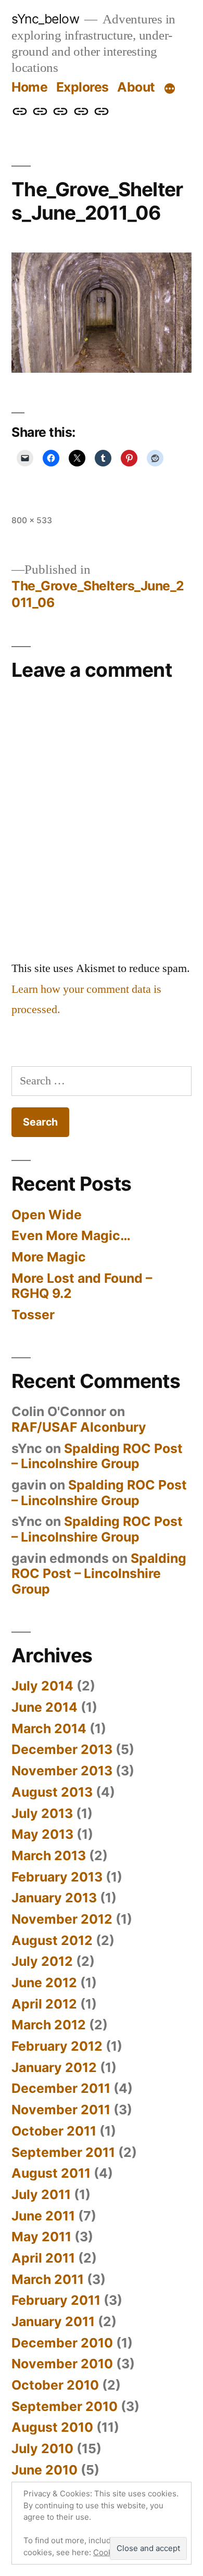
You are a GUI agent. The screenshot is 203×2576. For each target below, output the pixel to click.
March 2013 (49, 1855)
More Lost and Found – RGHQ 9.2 (82, 1286)
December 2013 (62, 1749)
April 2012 (44, 2004)
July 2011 (41, 2194)
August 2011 (51, 2173)
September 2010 (65, 2406)
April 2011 (43, 2258)
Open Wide (47, 1215)
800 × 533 (32, 520)
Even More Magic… (71, 1235)
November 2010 (62, 2364)
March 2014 (49, 1728)
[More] (170, 89)
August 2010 (52, 2427)
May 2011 (41, 2237)
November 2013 (62, 1771)
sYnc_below (45, 19)
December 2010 (62, 2343)
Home (29, 87)
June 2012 (44, 1982)
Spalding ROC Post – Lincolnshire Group (97, 1456)
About (136, 87)
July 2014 (42, 1686)
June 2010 (45, 2470)
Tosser (33, 1315)
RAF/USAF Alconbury (79, 1427)
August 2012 (52, 1940)
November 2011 (61, 2110)
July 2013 (42, 1813)
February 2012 (57, 2046)
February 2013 (57, 1877)
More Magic (49, 1257)
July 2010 (42, 2448)
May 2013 (42, 1834)
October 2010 (55, 2385)
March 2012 (49, 2025)
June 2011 (43, 2216)
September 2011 (63, 2152)
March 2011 (48, 2279)
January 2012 (54, 2067)
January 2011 (53, 2321)
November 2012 (62, 1919)
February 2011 (56, 2300)
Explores (83, 87)
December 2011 (61, 2088)
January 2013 (54, 1898)
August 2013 (52, 1792)
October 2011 (54, 2131)
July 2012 (42, 1961)
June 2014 (45, 1707)
